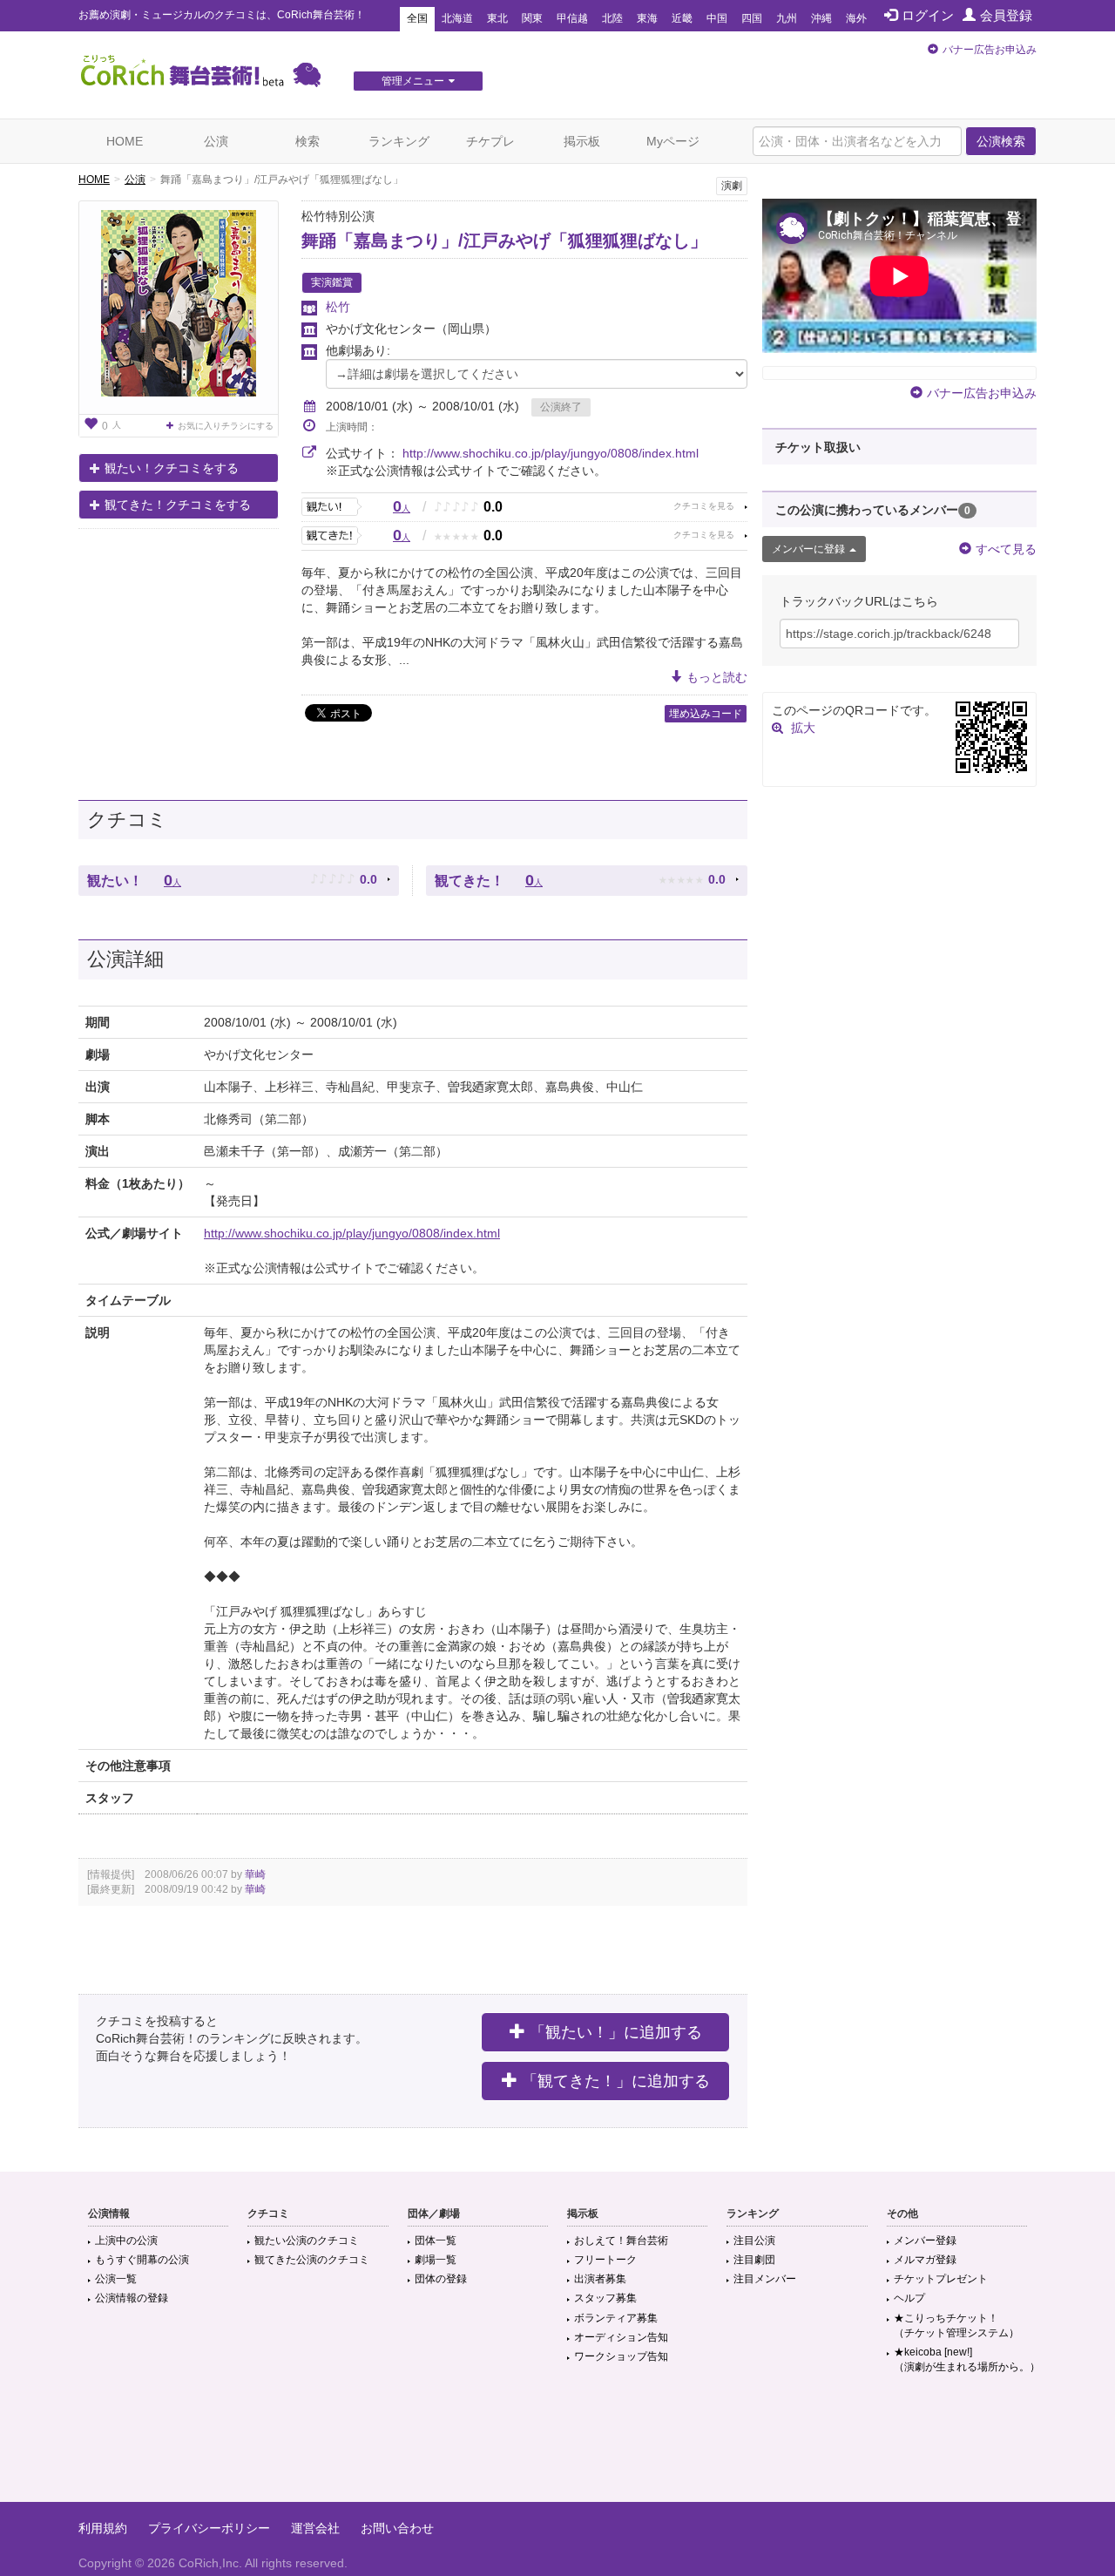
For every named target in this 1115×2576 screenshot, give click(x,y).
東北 (497, 18)
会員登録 (1006, 15)
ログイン (928, 15)
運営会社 (315, 2528)
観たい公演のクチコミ (307, 2240)
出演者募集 (600, 2279)
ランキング (399, 141)
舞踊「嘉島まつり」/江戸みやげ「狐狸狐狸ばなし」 (504, 241)
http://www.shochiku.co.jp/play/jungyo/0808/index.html (551, 453)
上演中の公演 (126, 2240)
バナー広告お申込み (990, 50)
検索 (307, 141)
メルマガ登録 (925, 2260)
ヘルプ (909, 2298)
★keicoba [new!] (967, 2359)
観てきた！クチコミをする (178, 505)
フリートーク (605, 2260)
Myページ (673, 141)
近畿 (682, 18)
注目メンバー (765, 2279)
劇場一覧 (436, 2260)
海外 (856, 18)
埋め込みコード (706, 714)
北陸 (612, 18)
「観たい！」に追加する (616, 2032)
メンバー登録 (925, 2240)
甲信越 (572, 18)
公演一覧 (116, 2279)
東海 (647, 18)
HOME (125, 141)
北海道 (457, 18)
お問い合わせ (397, 2528)
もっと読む (717, 677)
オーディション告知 (621, 2337)
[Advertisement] (557, 2445)
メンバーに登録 (808, 549)
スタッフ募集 (605, 2298)
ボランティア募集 (616, 2318)
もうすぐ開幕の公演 (142, 2260)
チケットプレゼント (941, 2279)
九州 (787, 18)
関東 (532, 18)
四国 (752, 18)
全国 (417, 18)
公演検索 (1001, 141)
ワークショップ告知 (621, 2356)
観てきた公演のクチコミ (312, 2260)
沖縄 (821, 18)
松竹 (338, 307)
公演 (216, 141)
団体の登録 (441, 2279)
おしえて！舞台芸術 (621, 2240)
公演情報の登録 (132, 2298)
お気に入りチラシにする (226, 426)
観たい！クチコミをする (172, 468)
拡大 (803, 728)
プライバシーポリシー (209, 2528)
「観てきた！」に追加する (616, 2081)
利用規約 (103, 2528)
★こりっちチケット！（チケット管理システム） (956, 2325)
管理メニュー (413, 81)
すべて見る (1006, 549)
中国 (717, 18)
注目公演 (754, 2240)
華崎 (255, 1874)
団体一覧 (436, 2240)
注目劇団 (754, 2260)
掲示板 (582, 141)
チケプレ (490, 141)
